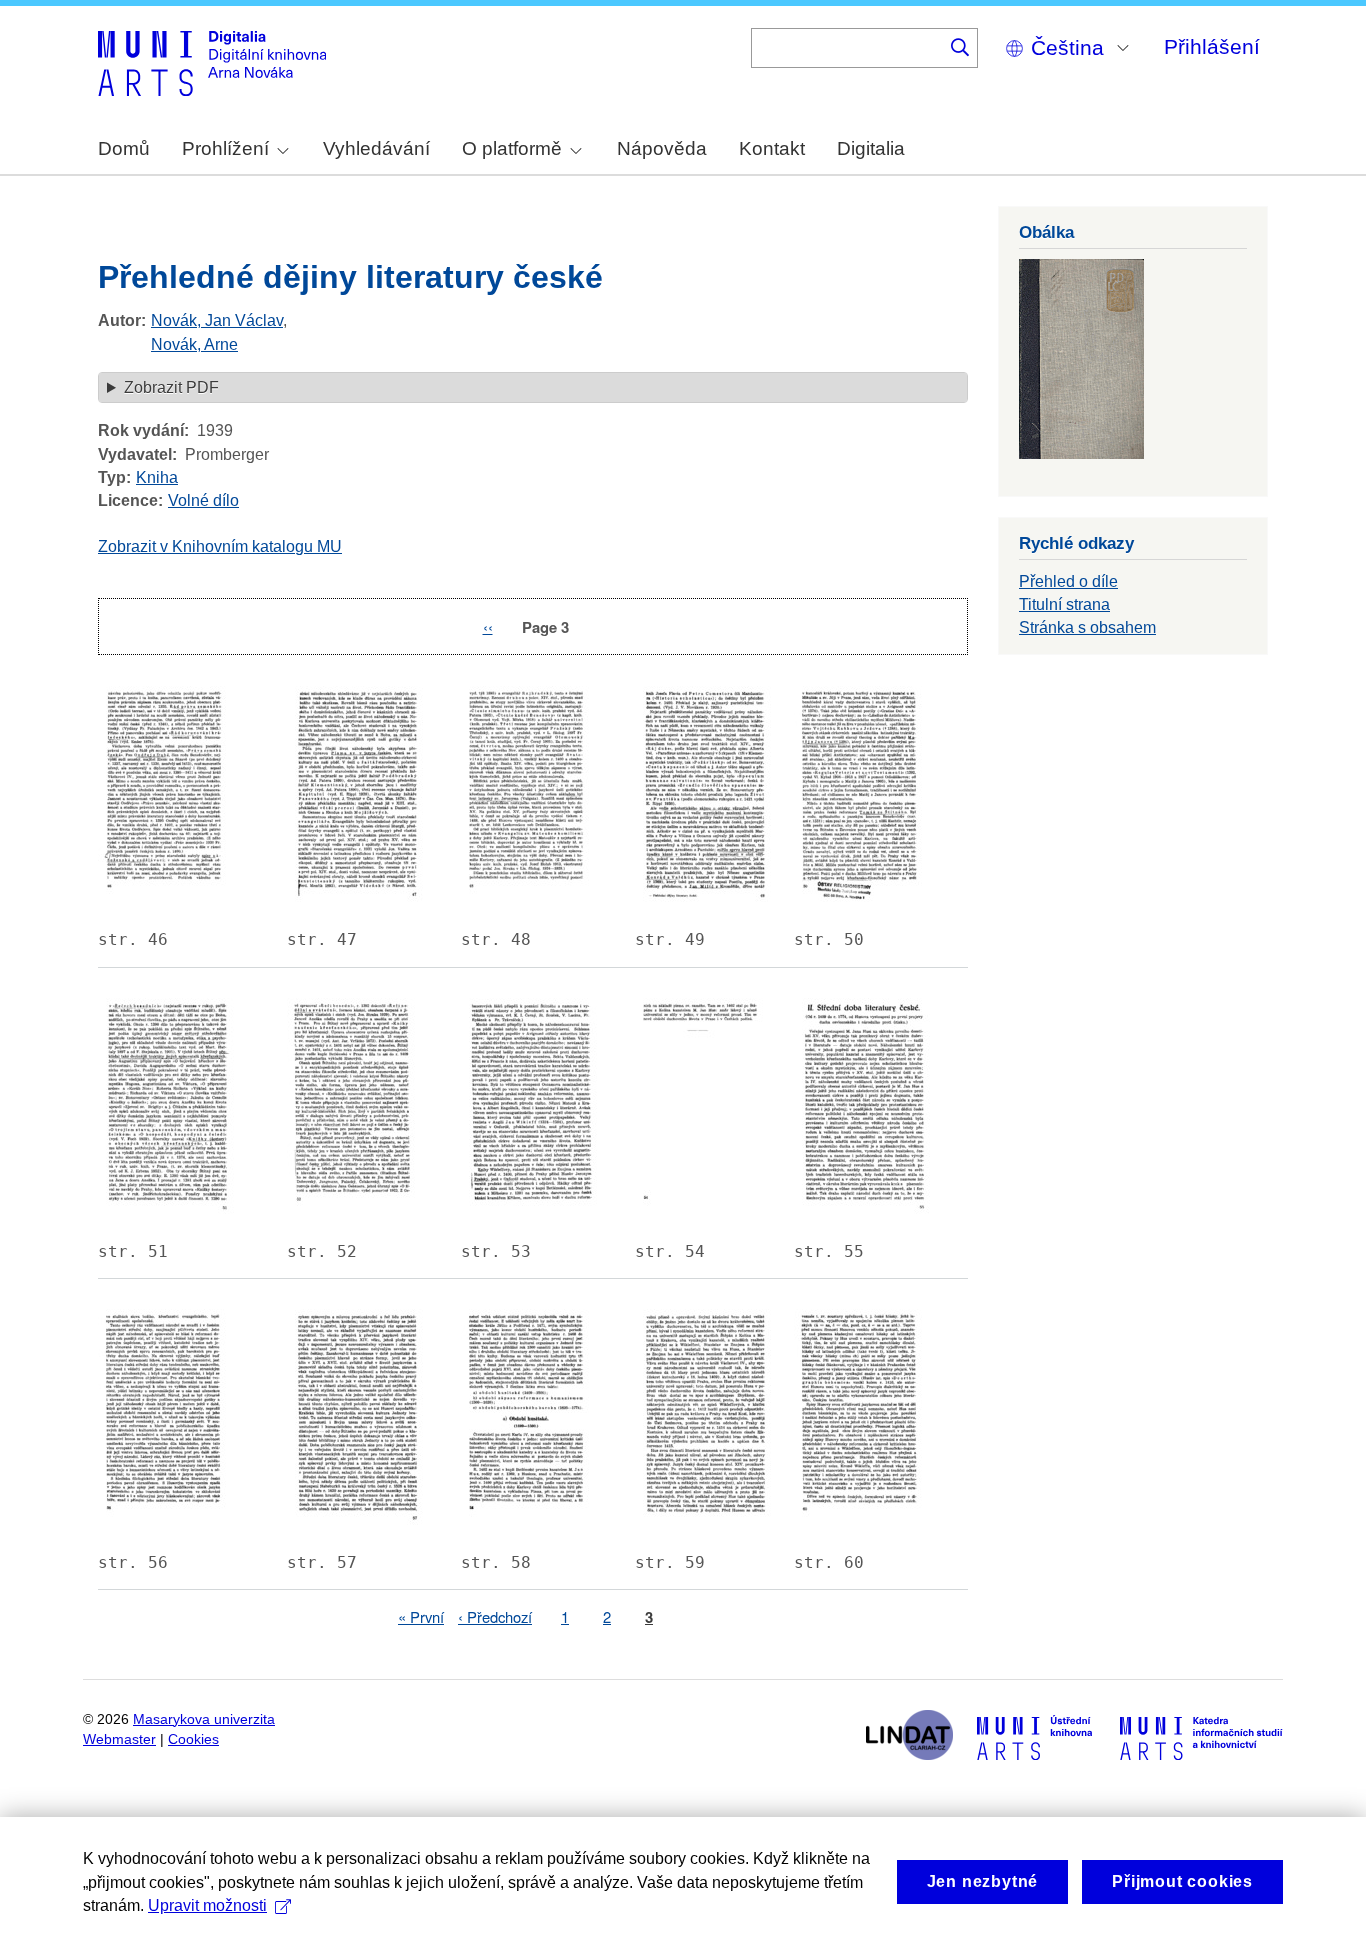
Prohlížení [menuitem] (225, 148)
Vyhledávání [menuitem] (376, 148)
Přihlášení (1212, 46)
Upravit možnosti (207, 1905)
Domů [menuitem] (124, 148)
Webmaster (119, 1739)
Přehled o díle (1068, 581)
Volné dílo (203, 500)
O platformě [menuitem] (512, 148)
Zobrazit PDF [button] (171, 387)
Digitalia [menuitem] (871, 148)
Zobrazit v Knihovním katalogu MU (220, 546)
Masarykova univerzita (204, 1719)
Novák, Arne (194, 344)
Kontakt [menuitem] (772, 148)
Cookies (193, 1739)
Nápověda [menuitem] (662, 148)
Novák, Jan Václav (217, 320)
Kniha (157, 477)
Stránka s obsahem (1087, 627)
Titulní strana (1064, 604)
